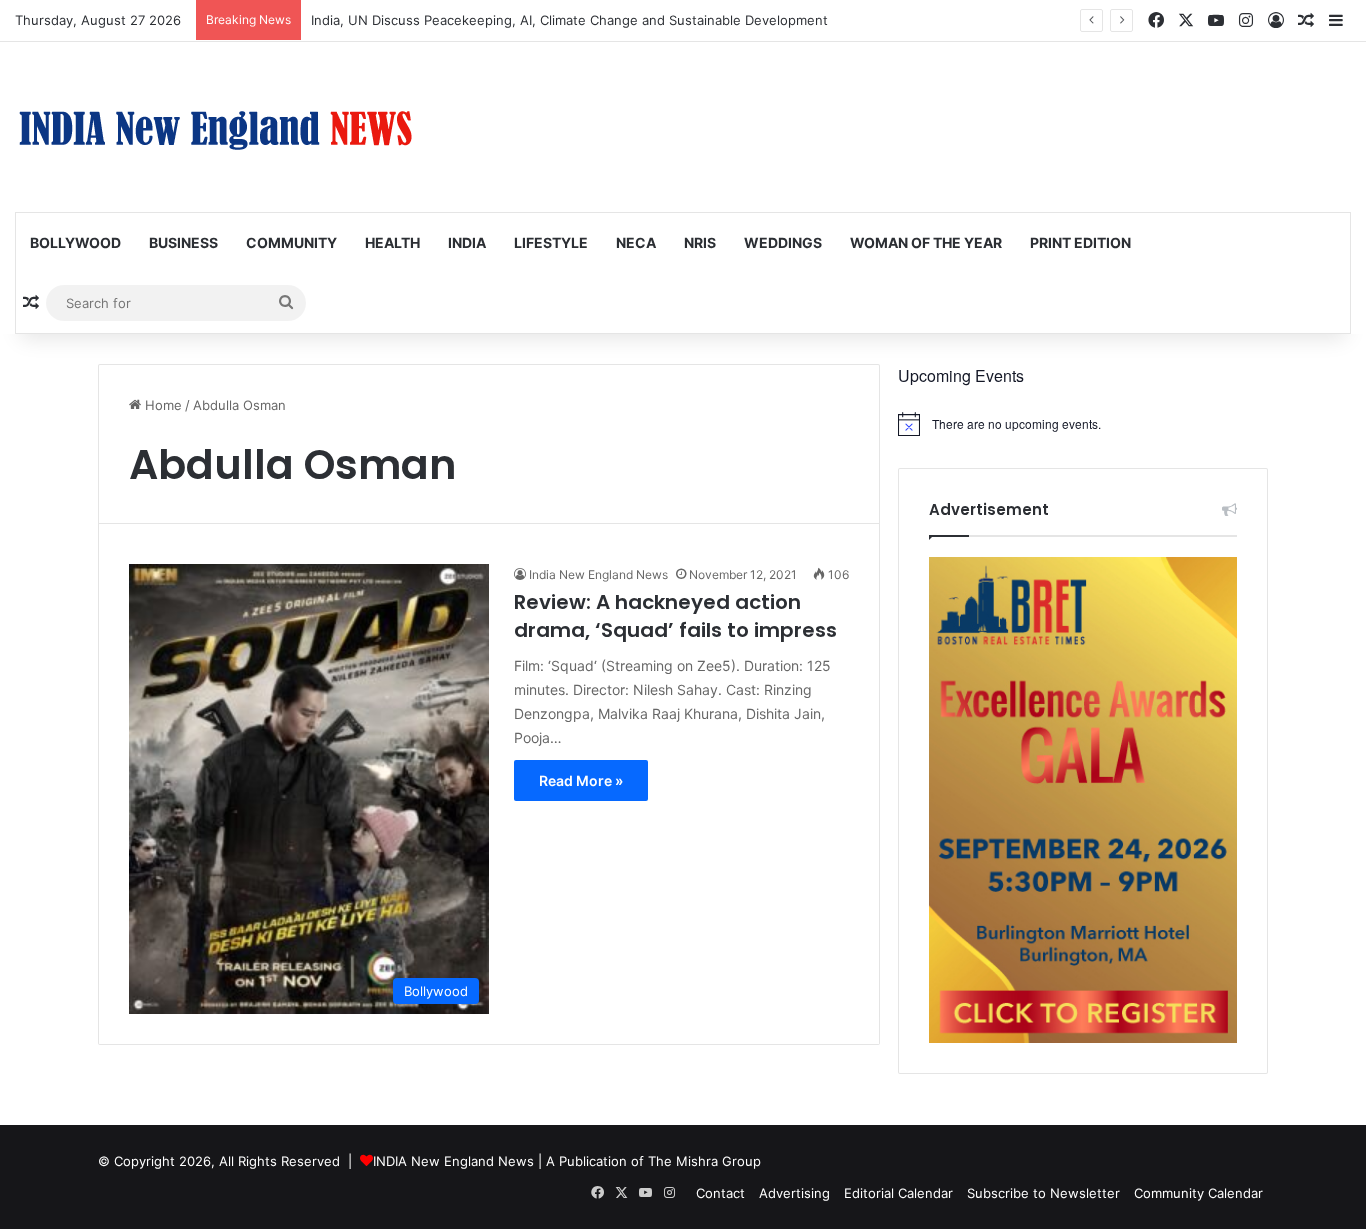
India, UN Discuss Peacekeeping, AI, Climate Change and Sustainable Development (569, 20)
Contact (720, 1193)
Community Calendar (1198, 1193)
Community (291, 242)
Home (161, 405)
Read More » (581, 780)
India (467, 242)
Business (183, 242)
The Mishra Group (704, 1161)
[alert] (1083, 424)
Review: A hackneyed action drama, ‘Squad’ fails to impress (675, 616)
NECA (636, 242)
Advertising (794, 1193)
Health (392, 242)
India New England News (598, 574)
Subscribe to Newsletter (1043, 1193)
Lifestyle (551, 242)
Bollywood (75, 242)
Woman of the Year (926, 242)
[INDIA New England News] (215, 127)
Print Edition (1080, 242)
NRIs (700, 242)
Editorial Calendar (898, 1193)
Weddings (783, 242)
